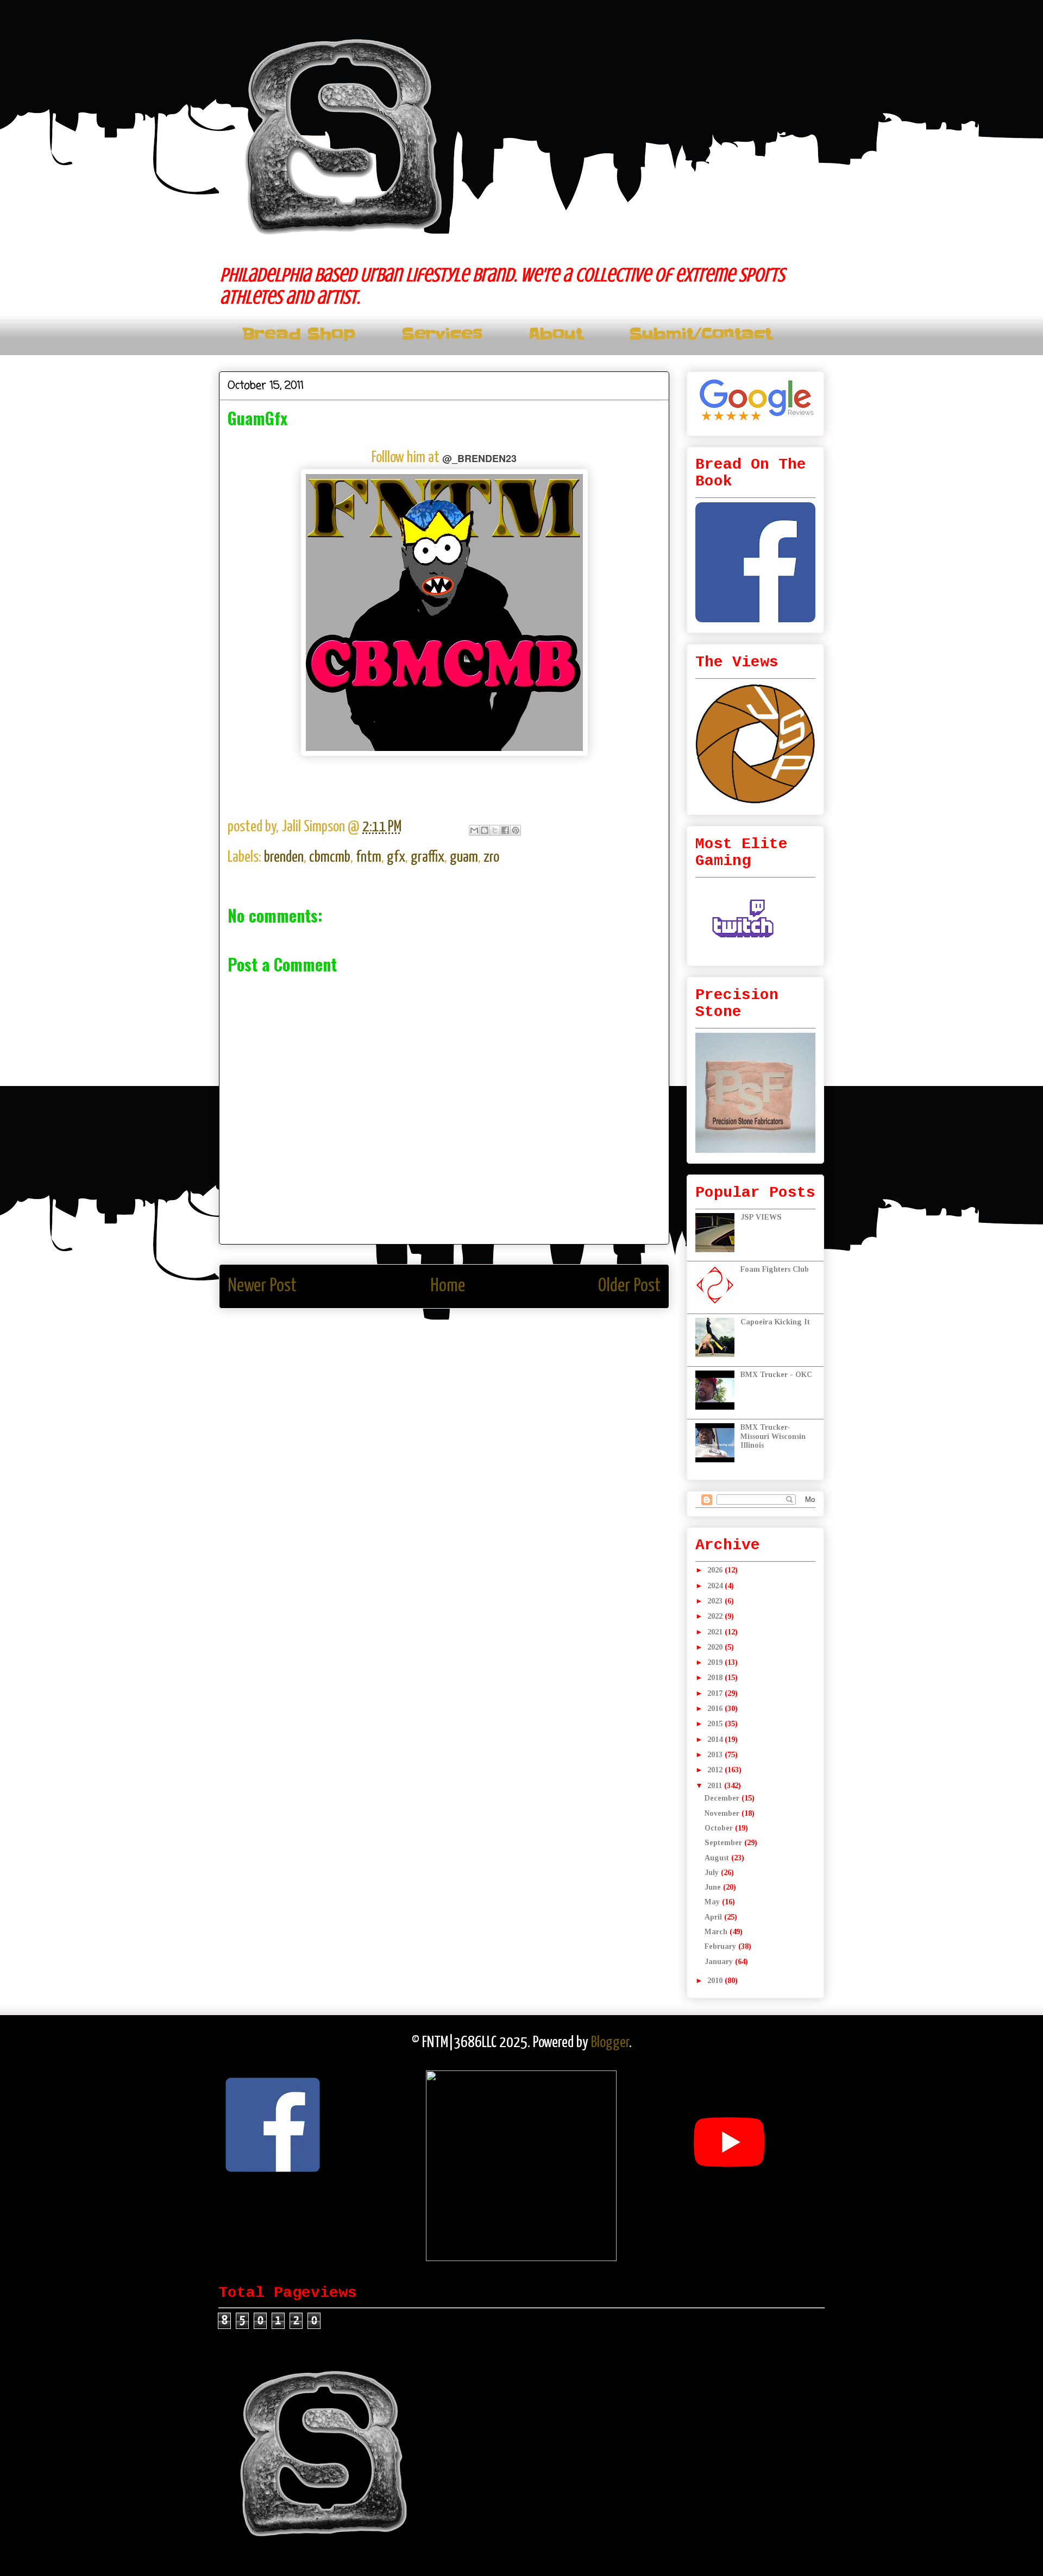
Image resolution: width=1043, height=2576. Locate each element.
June (714, 1887)
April (714, 1917)
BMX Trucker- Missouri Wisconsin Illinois (773, 1437)
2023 (716, 1601)
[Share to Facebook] (505, 830)
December (723, 1798)
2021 (716, 1632)
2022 (716, 1616)
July (713, 1873)
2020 (716, 1647)
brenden (284, 857)
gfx (396, 857)
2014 (716, 1740)
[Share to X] (495, 830)
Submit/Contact (700, 334)
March (717, 1932)
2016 (716, 1709)
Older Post (629, 1286)
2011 (716, 1786)
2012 (716, 1770)
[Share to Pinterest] (516, 830)
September (724, 1843)
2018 (716, 1678)
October (720, 1828)
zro (491, 857)
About (556, 334)
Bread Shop (299, 334)
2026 (716, 1570)
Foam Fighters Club (775, 1269)
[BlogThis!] (485, 830)
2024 (716, 1586)
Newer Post (262, 1286)
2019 (716, 1662)
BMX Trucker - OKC (776, 1375)
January (720, 1962)
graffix (428, 857)
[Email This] (474, 830)
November (723, 1813)
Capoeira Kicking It (775, 1322)
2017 (716, 1693)
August (718, 1858)
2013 (716, 1755)
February (721, 1946)
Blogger (610, 2043)
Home (448, 1286)
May (713, 1902)
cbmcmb (330, 857)
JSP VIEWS (761, 1217)
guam (464, 857)
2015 (716, 1724)
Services (442, 334)
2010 (716, 1981)
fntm (369, 857)
